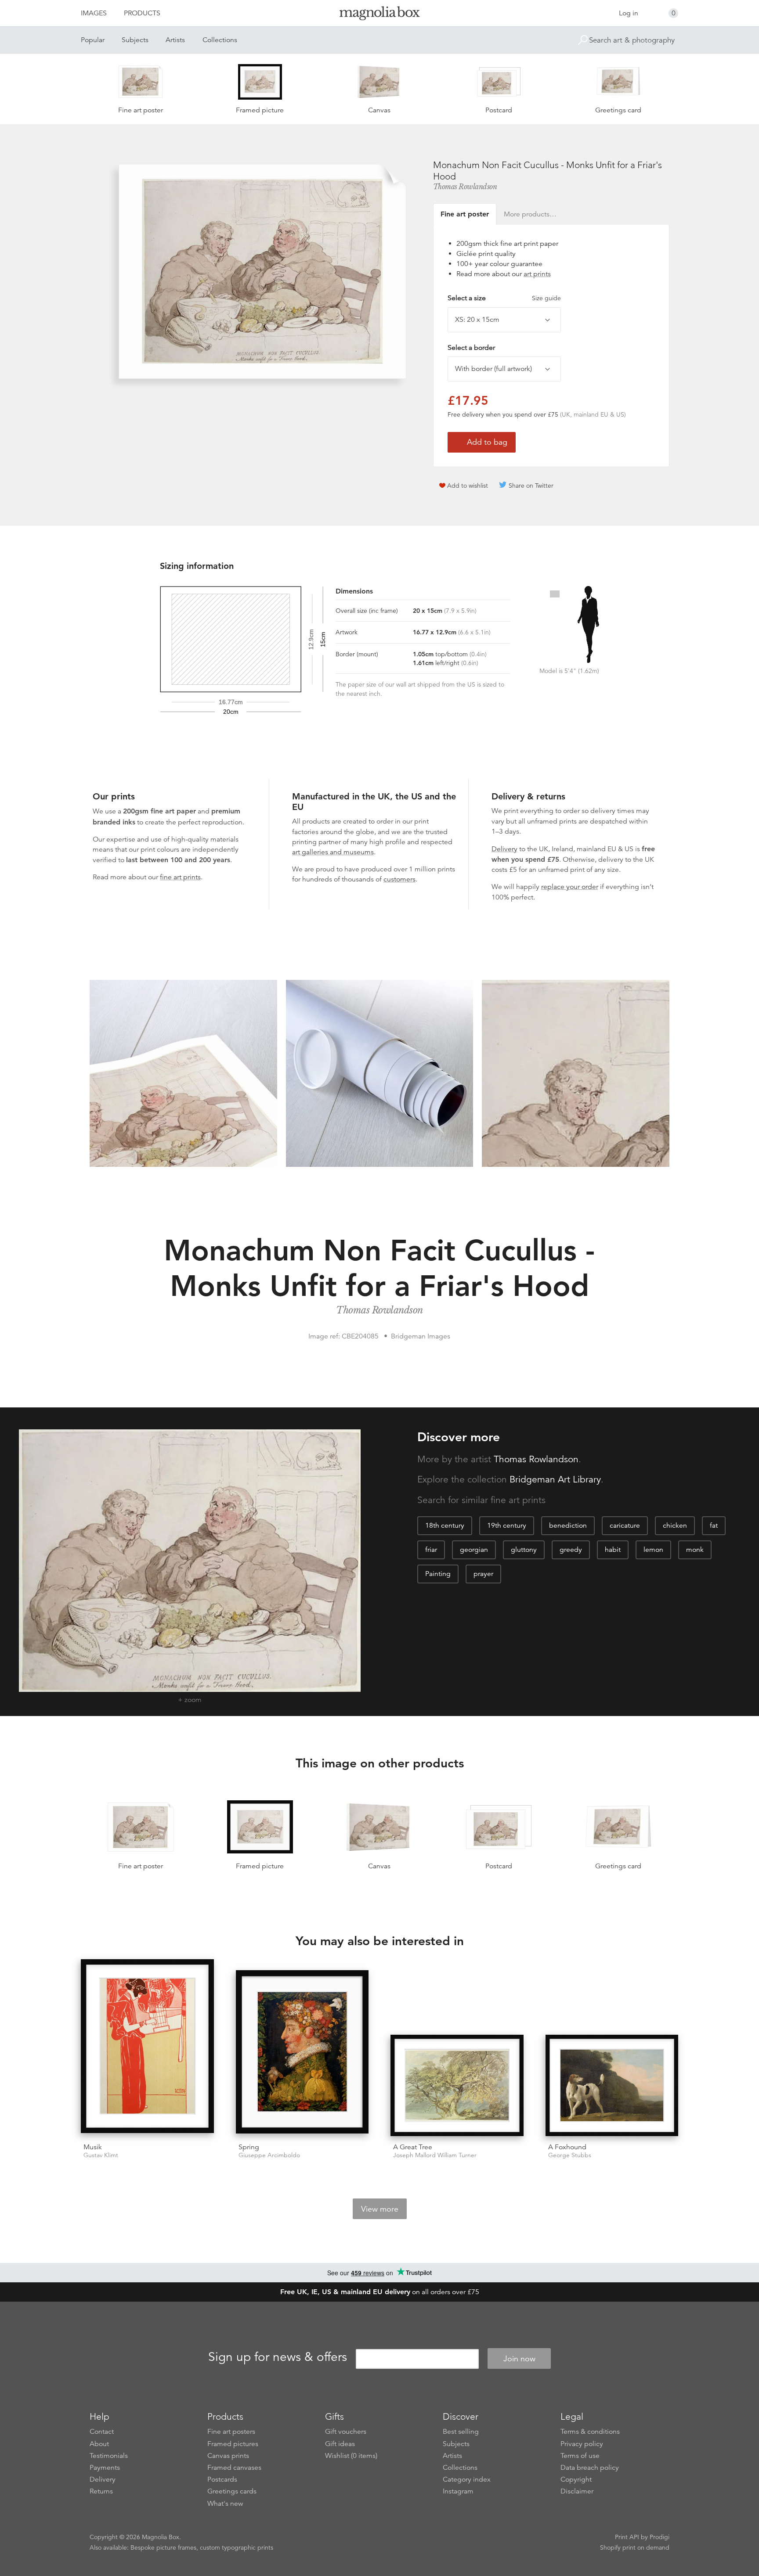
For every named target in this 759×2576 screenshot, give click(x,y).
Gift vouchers (346, 2432)
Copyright (576, 2479)
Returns (101, 2491)
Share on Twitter (531, 486)
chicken (675, 1525)
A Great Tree (413, 2147)
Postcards (222, 2479)
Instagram (458, 2491)
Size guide (546, 298)
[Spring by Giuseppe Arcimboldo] (302, 2053)
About (99, 2444)
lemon (653, 1550)
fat (714, 1525)
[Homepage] (379, 15)
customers (399, 879)
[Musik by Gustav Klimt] (147, 2048)
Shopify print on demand (635, 2547)
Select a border (471, 348)
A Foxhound (567, 2147)
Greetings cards (232, 2491)
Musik (93, 2147)
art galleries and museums (333, 852)
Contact (102, 2432)
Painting (438, 1574)
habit (613, 1550)
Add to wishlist (468, 486)
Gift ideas (340, 2444)
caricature (625, 1525)
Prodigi (660, 2537)
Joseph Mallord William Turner (435, 2155)
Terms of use (580, 2456)
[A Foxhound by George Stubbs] (612, 2085)
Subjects (135, 40)
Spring (249, 2147)
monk (695, 1550)
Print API (627, 2537)
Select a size (504, 298)
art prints (537, 274)
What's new (225, 2504)
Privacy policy (582, 2444)
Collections (220, 40)
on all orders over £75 (380, 2292)
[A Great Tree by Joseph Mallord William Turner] (457, 2085)
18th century (445, 1525)
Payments (105, 2468)
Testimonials (109, 2456)
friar (431, 1550)
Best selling (461, 2432)
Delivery (504, 849)
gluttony (524, 1550)
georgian (474, 1550)
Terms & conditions (590, 2432)
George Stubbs (570, 2155)
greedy (571, 1550)
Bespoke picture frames (163, 2547)
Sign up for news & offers (278, 2357)
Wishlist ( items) (351, 2456)
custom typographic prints (237, 2547)
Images (94, 13)
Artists (175, 40)
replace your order (570, 887)
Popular (93, 40)
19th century (507, 1525)
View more (380, 2209)
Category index (467, 2479)
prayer (483, 1574)
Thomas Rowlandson (465, 187)
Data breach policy (590, 2468)
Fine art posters (231, 2432)
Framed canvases (234, 2468)
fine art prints (180, 877)
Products (142, 13)
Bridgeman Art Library (555, 1479)
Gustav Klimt (101, 2155)
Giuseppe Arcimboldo (269, 2155)
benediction (568, 1525)
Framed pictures (233, 2444)
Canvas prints (228, 2456)
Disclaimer (577, 2491)
